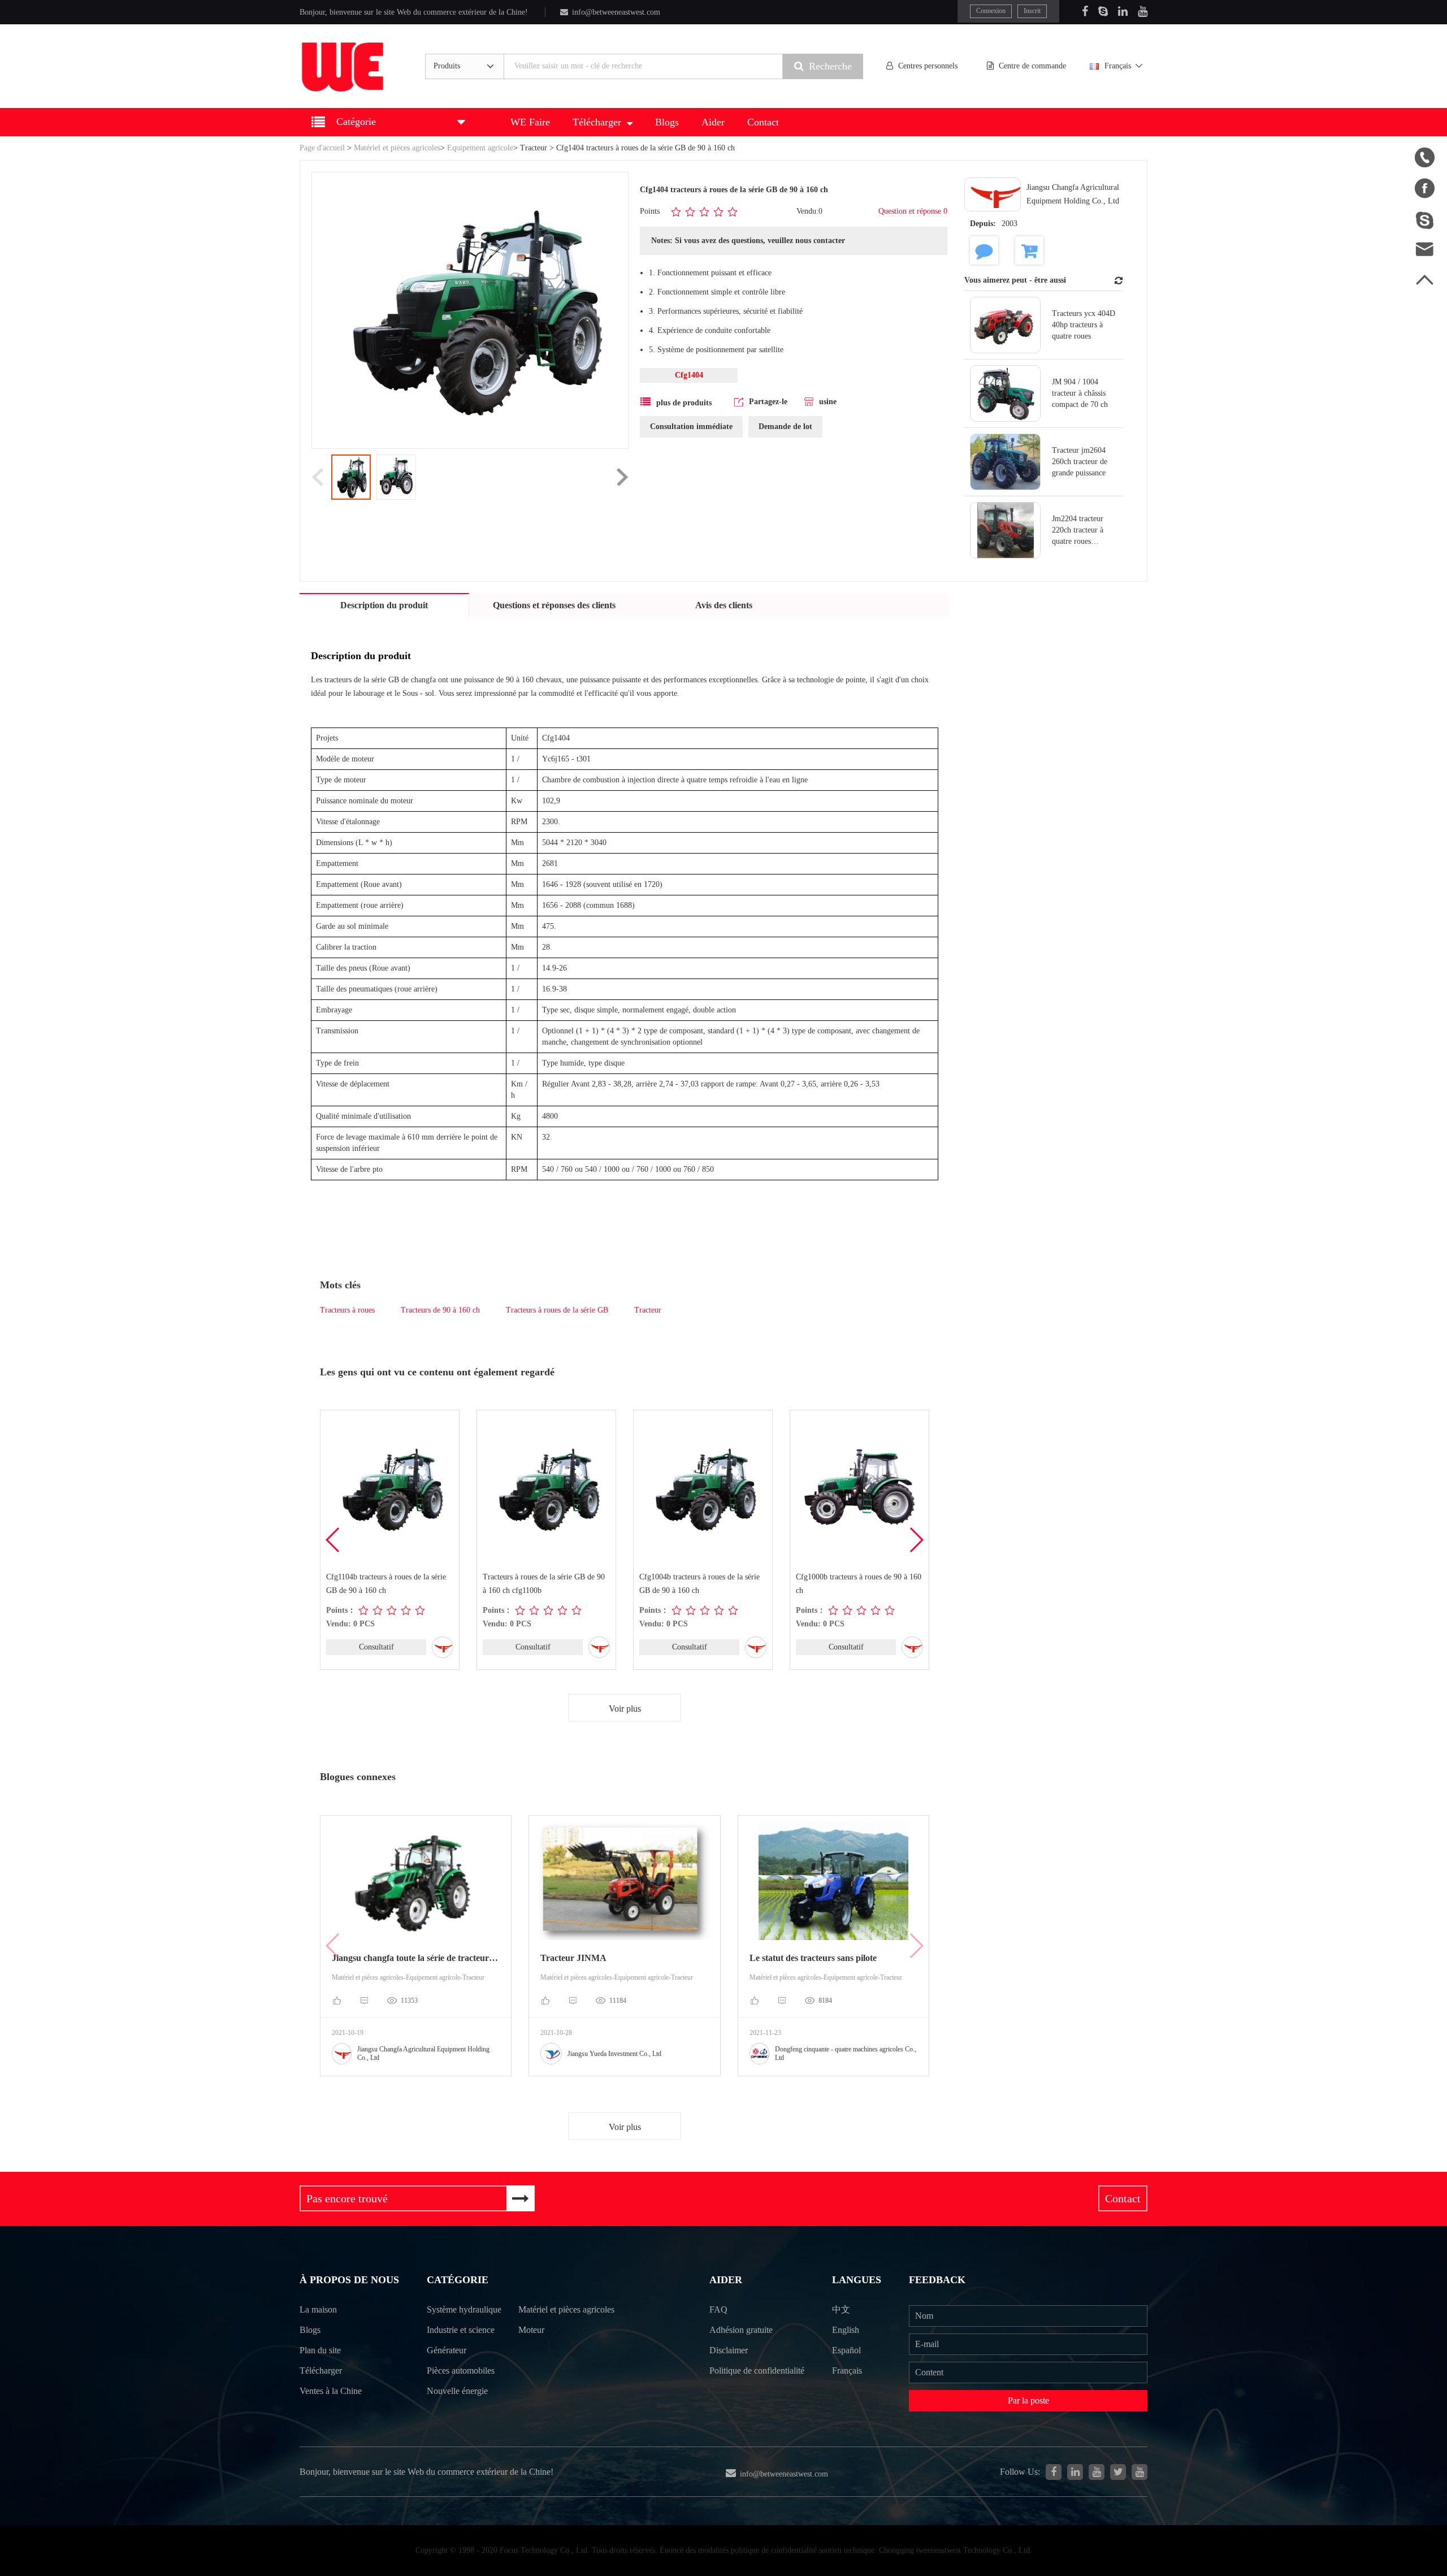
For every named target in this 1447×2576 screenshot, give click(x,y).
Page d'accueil (322, 148)
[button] (916, 1540)
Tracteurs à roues (347, 1310)
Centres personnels (928, 66)
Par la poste (1028, 2400)
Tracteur (534, 148)
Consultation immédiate (691, 427)
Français (1118, 66)
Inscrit (1032, 11)
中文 (841, 2309)
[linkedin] (1075, 2472)
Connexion (991, 11)
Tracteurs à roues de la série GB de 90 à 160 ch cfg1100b (544, 1584)
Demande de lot (785, 427)
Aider (713, 122)
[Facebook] (1085, 11)
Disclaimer (729, 2350)
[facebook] (1054, 2472)
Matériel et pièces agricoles (397, 148)
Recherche (830, 66)
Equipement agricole (480, 148)
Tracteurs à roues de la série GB (557, 1310)
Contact (763, 122)
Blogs (667, 122)
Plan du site (320, 2350)
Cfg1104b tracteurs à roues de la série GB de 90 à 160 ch (386, 1584)
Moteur (531, 2330)
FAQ (718, 2309)
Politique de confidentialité (757, 2371)
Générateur (447, 2350)
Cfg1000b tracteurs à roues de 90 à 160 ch (859, 1584)
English (846, 2330)
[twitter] (1118, 2472)
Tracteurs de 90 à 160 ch (440, 1310)
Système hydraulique (464, 2309)
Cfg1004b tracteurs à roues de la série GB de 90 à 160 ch (699, 1584)
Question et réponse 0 (913, 211)
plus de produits (684, 403)
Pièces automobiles (461, 2371)
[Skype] (1103, 11)
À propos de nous (349, 2280)
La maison (318, 2309)
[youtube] (1140, 2472)
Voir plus (625, 1709)
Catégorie (458, 2280)
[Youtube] (1143, 11)
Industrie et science (461, 2330)
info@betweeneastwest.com (616, 12)
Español (846, 2350)
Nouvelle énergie (457, 2391)
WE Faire (530, 122)
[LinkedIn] (1123, 11)
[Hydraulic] (1097, 2472)
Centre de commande (1032, 66)
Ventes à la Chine (331, 2391)
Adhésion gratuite (741, 2330)
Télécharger (597, 122)
